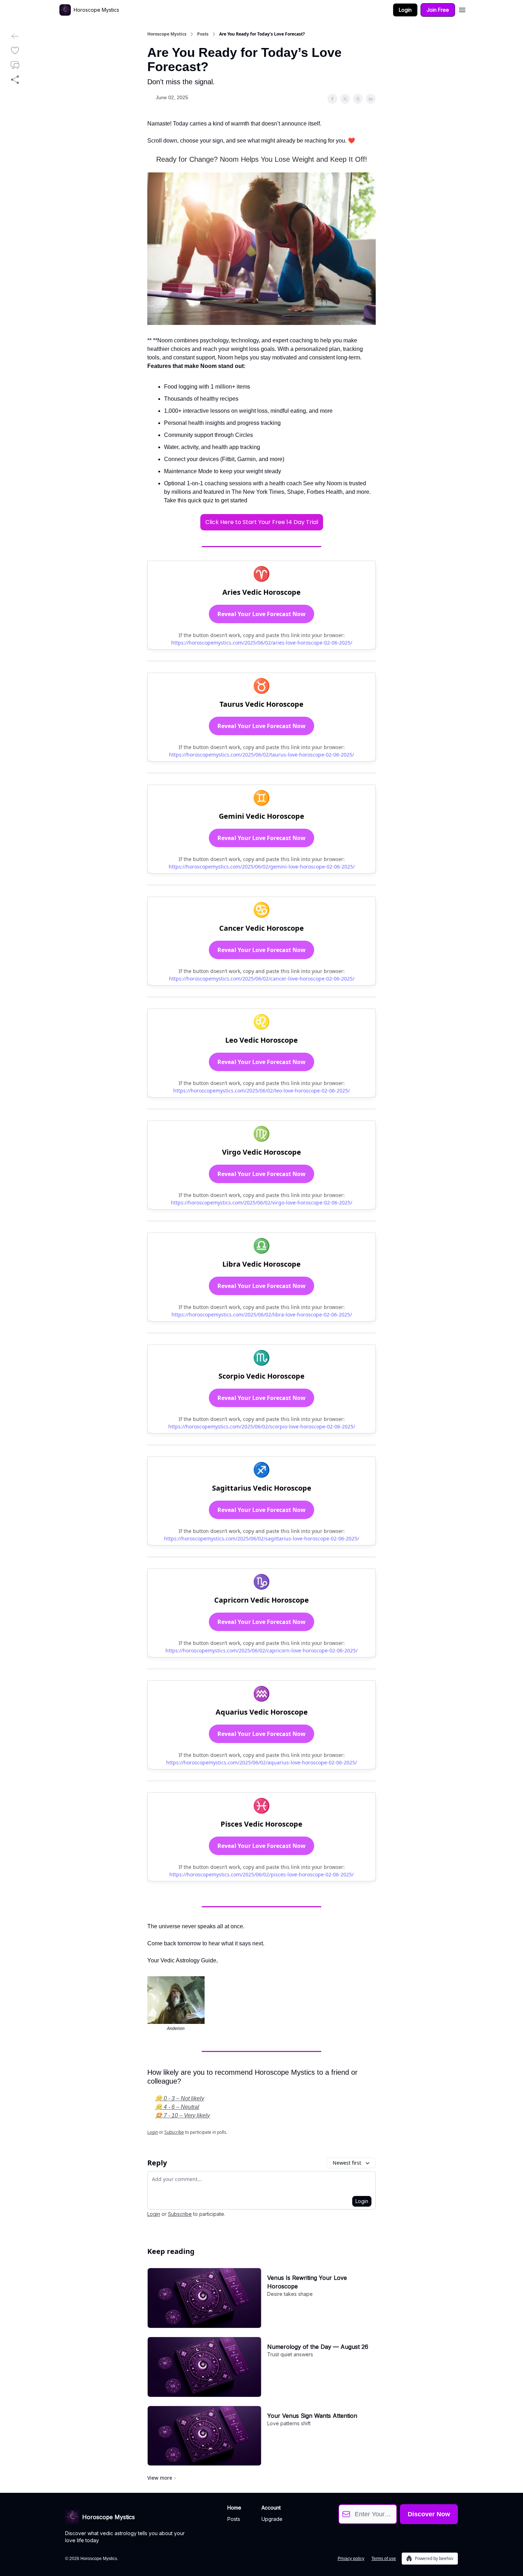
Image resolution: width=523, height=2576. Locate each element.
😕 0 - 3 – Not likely (180, 2098)
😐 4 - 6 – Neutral (177, 2107)
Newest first (347, 2163)
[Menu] (462, 9)
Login (405, 10)
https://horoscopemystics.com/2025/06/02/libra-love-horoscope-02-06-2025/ (262, 1314)
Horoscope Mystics (167, 34)
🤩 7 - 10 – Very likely (183, 2115)
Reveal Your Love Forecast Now (261, 614)
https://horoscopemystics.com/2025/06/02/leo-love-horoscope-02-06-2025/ (261, 1091)
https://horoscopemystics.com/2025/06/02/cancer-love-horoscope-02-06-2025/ (262, 979)
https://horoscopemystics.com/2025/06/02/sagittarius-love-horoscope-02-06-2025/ (261, 1538)
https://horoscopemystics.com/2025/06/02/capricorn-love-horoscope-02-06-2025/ (261, 1650)
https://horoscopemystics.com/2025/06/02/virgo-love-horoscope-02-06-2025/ (261, 1203)
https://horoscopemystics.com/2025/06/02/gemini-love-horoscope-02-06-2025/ (262, 867)
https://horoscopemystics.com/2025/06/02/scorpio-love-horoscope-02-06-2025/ (262, 1426)
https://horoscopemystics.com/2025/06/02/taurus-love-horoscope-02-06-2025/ (261, 755)
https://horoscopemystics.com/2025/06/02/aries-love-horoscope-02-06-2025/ (262, 643)
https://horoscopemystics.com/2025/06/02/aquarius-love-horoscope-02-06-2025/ (261, 1762)
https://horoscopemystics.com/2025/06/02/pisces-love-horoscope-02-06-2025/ (261, 1874)
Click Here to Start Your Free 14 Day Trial (262, 522)
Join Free (438, 10)
